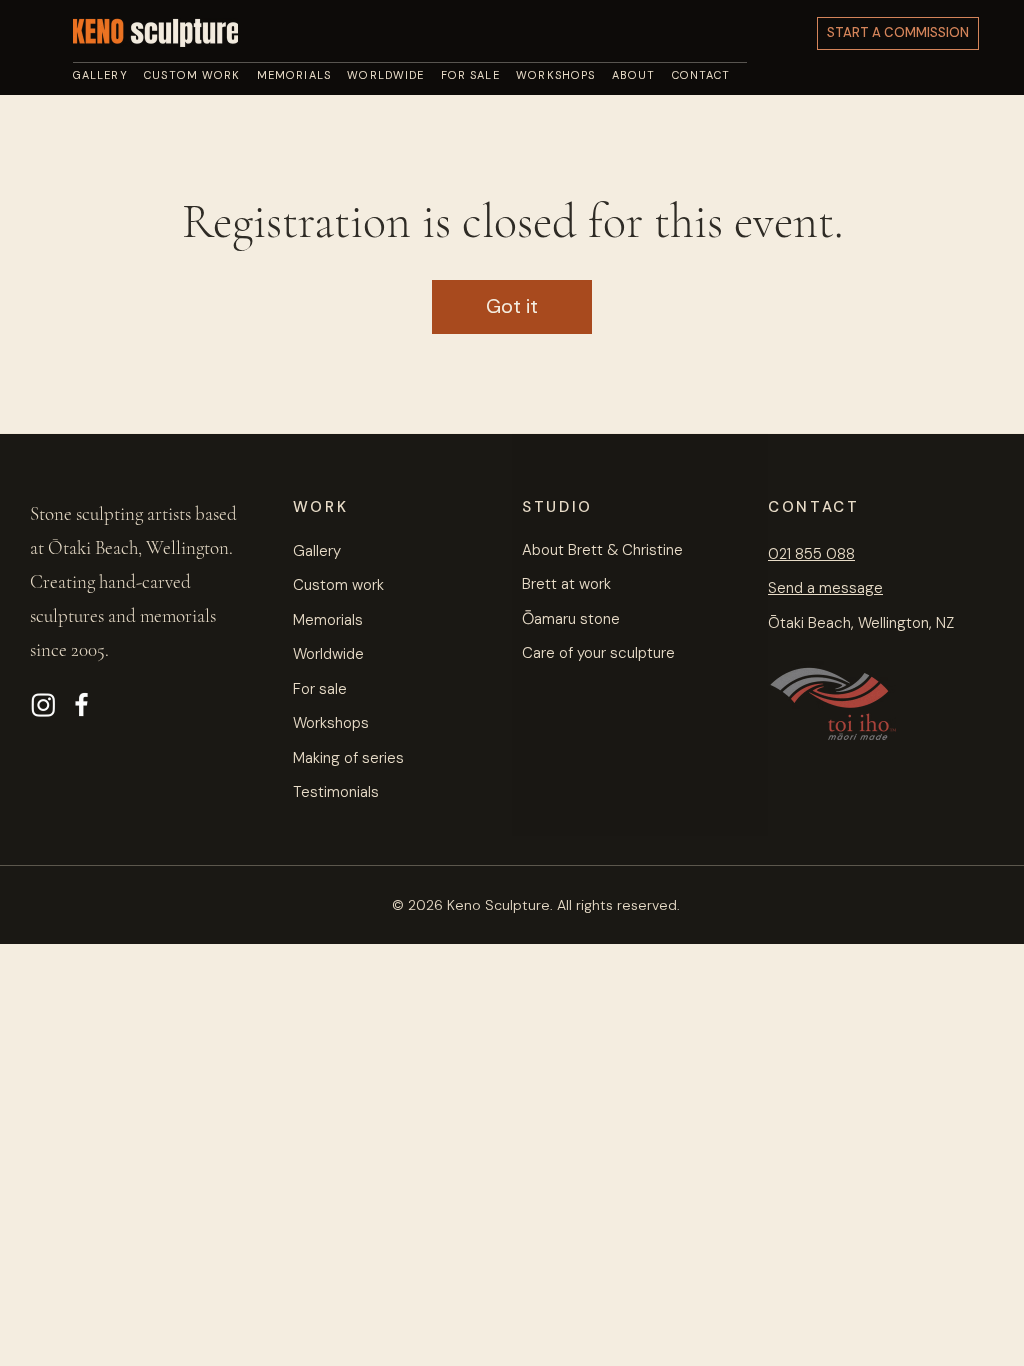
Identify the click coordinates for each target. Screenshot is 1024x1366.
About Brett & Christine (602, 550)
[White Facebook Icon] (81, 704)
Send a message (825, 588)
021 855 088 (811, 554)
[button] (642, 75)
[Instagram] (43, 704)
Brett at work (566, 584)
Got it (512, 306)
